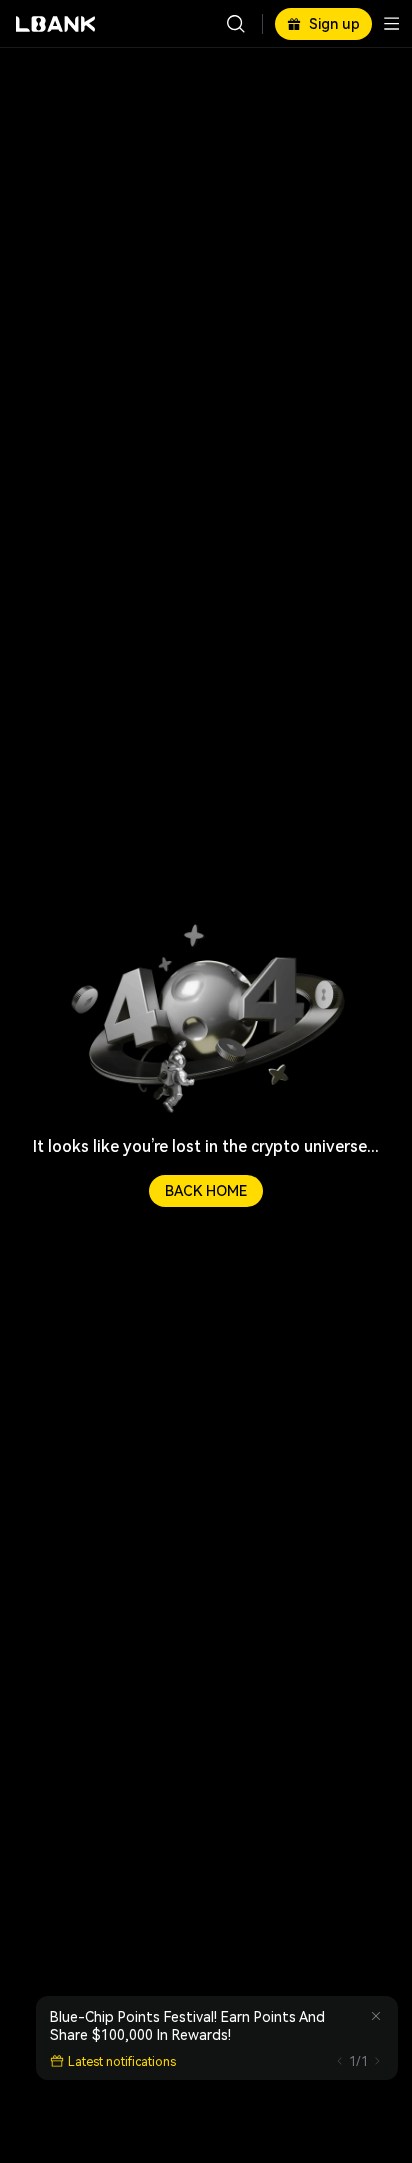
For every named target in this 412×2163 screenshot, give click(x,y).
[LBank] (56, 24)
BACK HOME (206, 1191)
